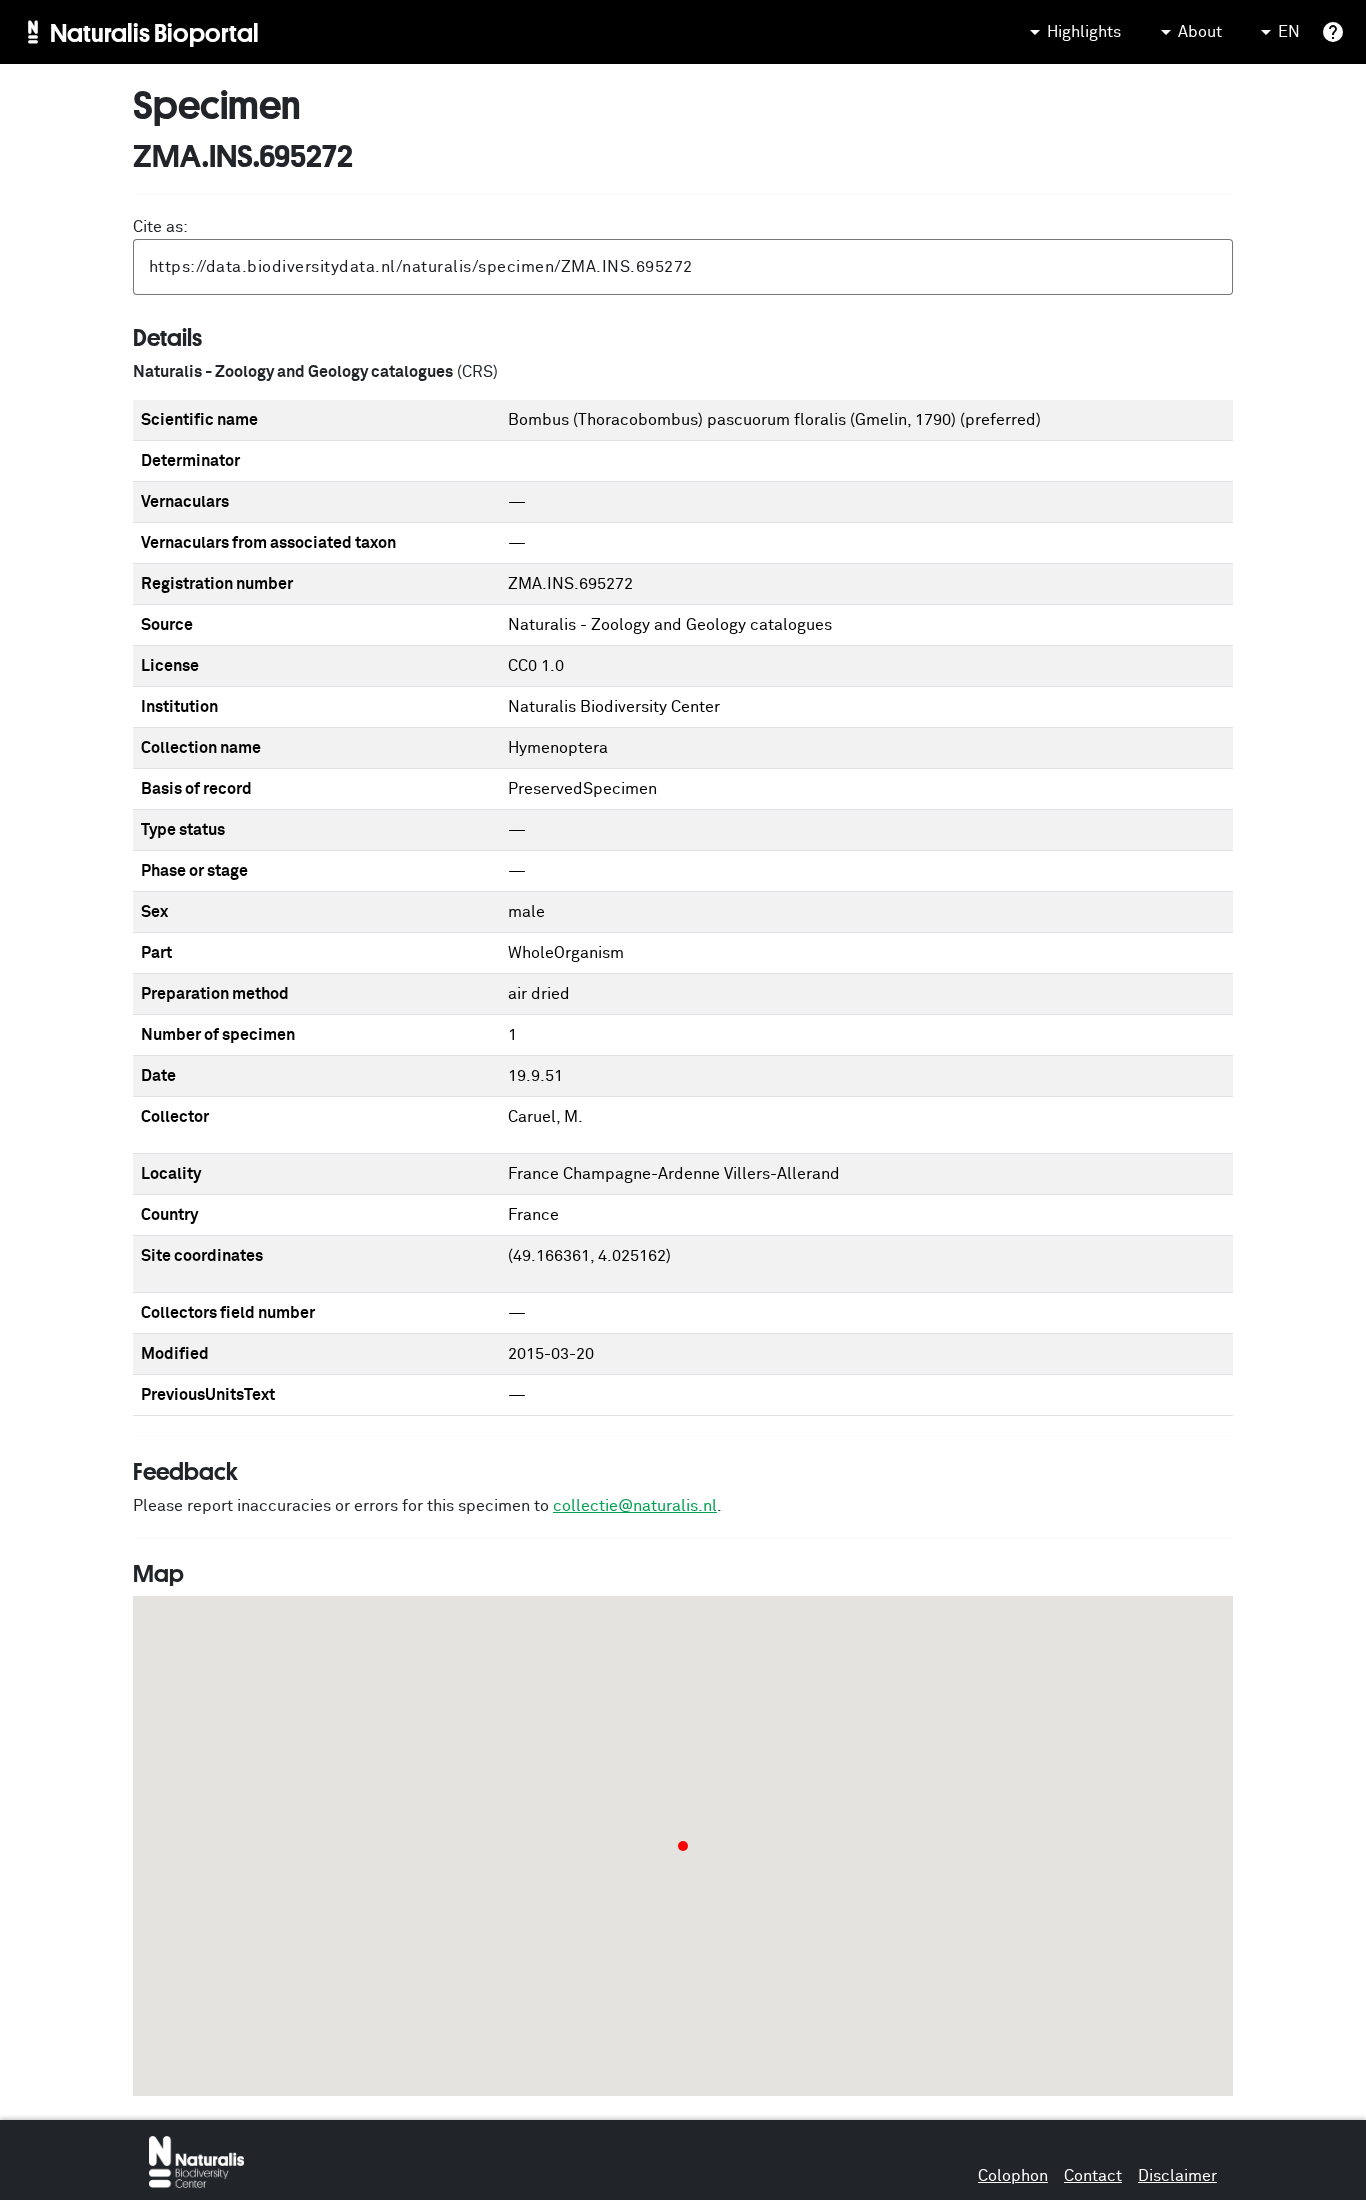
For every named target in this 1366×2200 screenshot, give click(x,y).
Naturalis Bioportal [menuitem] (154, 32)
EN (1289, 32)
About (1200, 32)
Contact (1093, 2176)
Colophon (1013, 2176)
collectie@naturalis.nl (635, 1506)
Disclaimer (1177, 2176)
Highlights (1084, 32)
